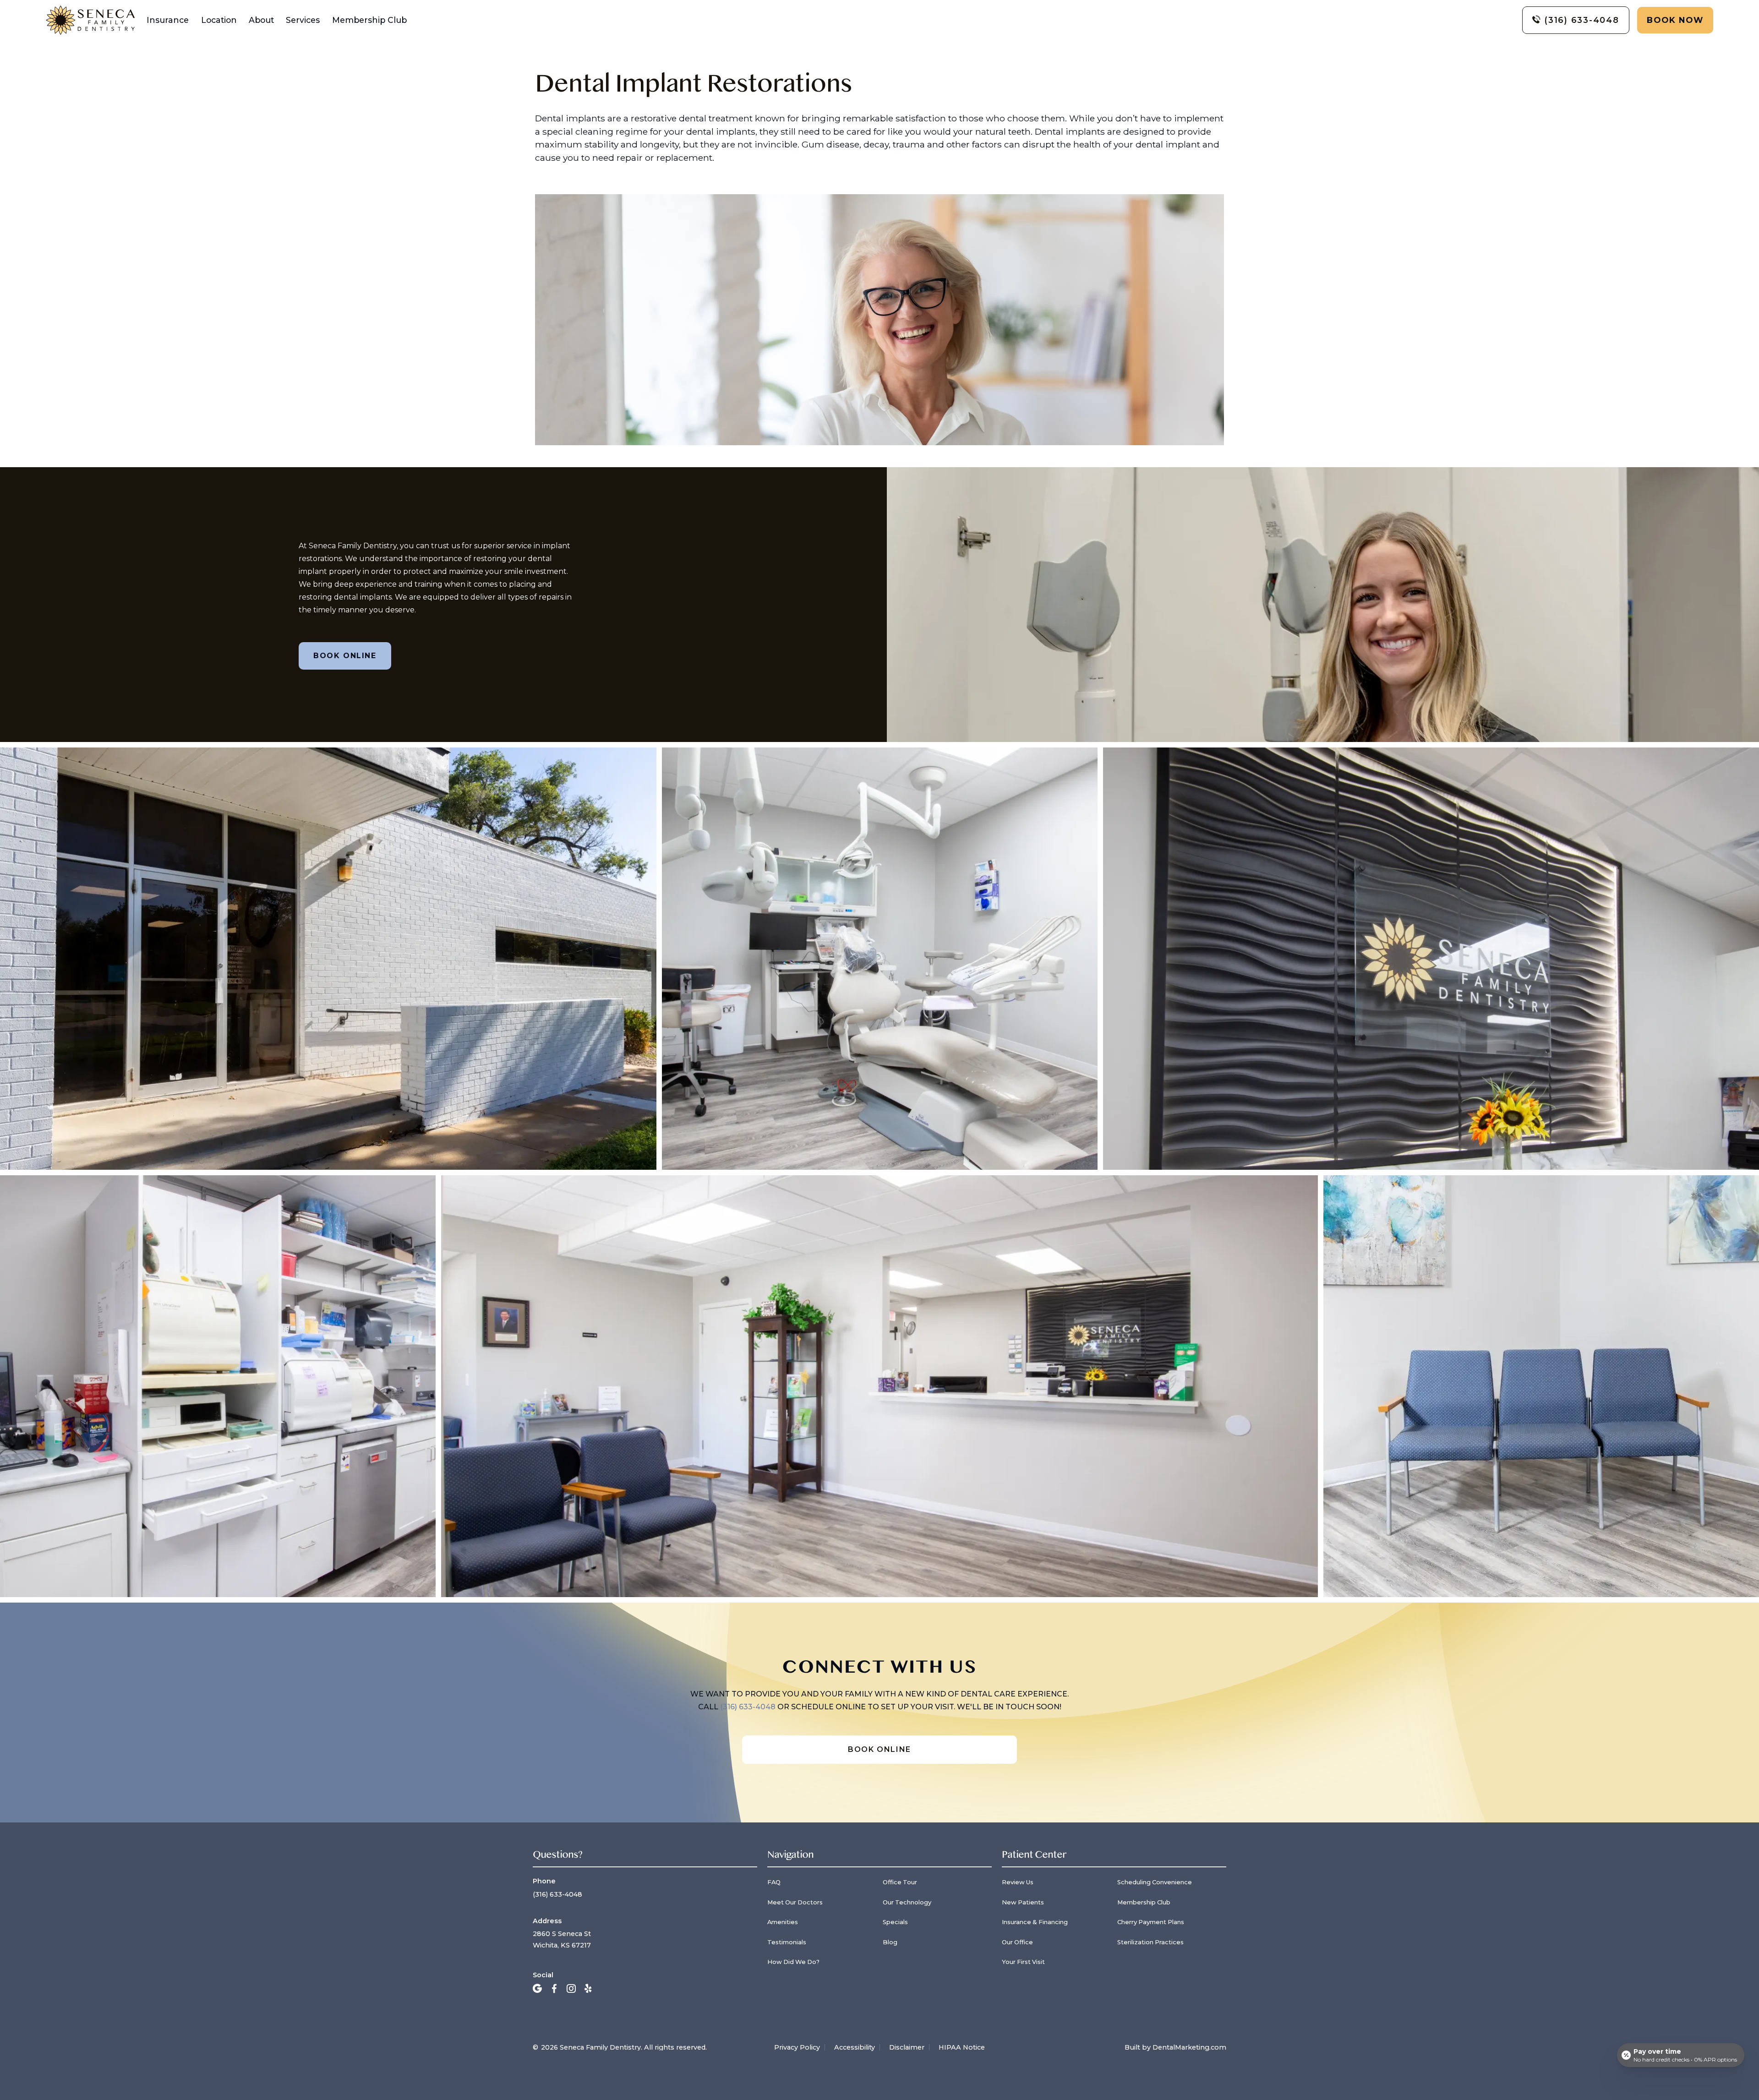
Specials (895, 1922)
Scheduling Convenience (1155, 1882)
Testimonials (787, 1942)
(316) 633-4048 (749, 1707)
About (261, 20)
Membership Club (369, 20)
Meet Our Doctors (795, 1902)
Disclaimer (907, 2047)
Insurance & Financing (1035, 1922)
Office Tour (900, 1882)
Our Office (1017, 1942)
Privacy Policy (797, 2047)
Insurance (168, 20)
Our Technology (907, 1902)
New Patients (1023, 1902)
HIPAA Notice (962, 2047)
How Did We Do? (793, 1962)
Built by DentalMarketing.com (1175, 2047)
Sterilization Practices (1150, 1942)
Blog (890, 1942)
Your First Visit (1023, 1962)
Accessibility (855, 2047)
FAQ (774, 1882)
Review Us (1018, 1882)
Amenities (783, 1922)
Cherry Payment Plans (1151, 1922)
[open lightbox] (879, 1172)
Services (303, 20)
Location (219, 20)
